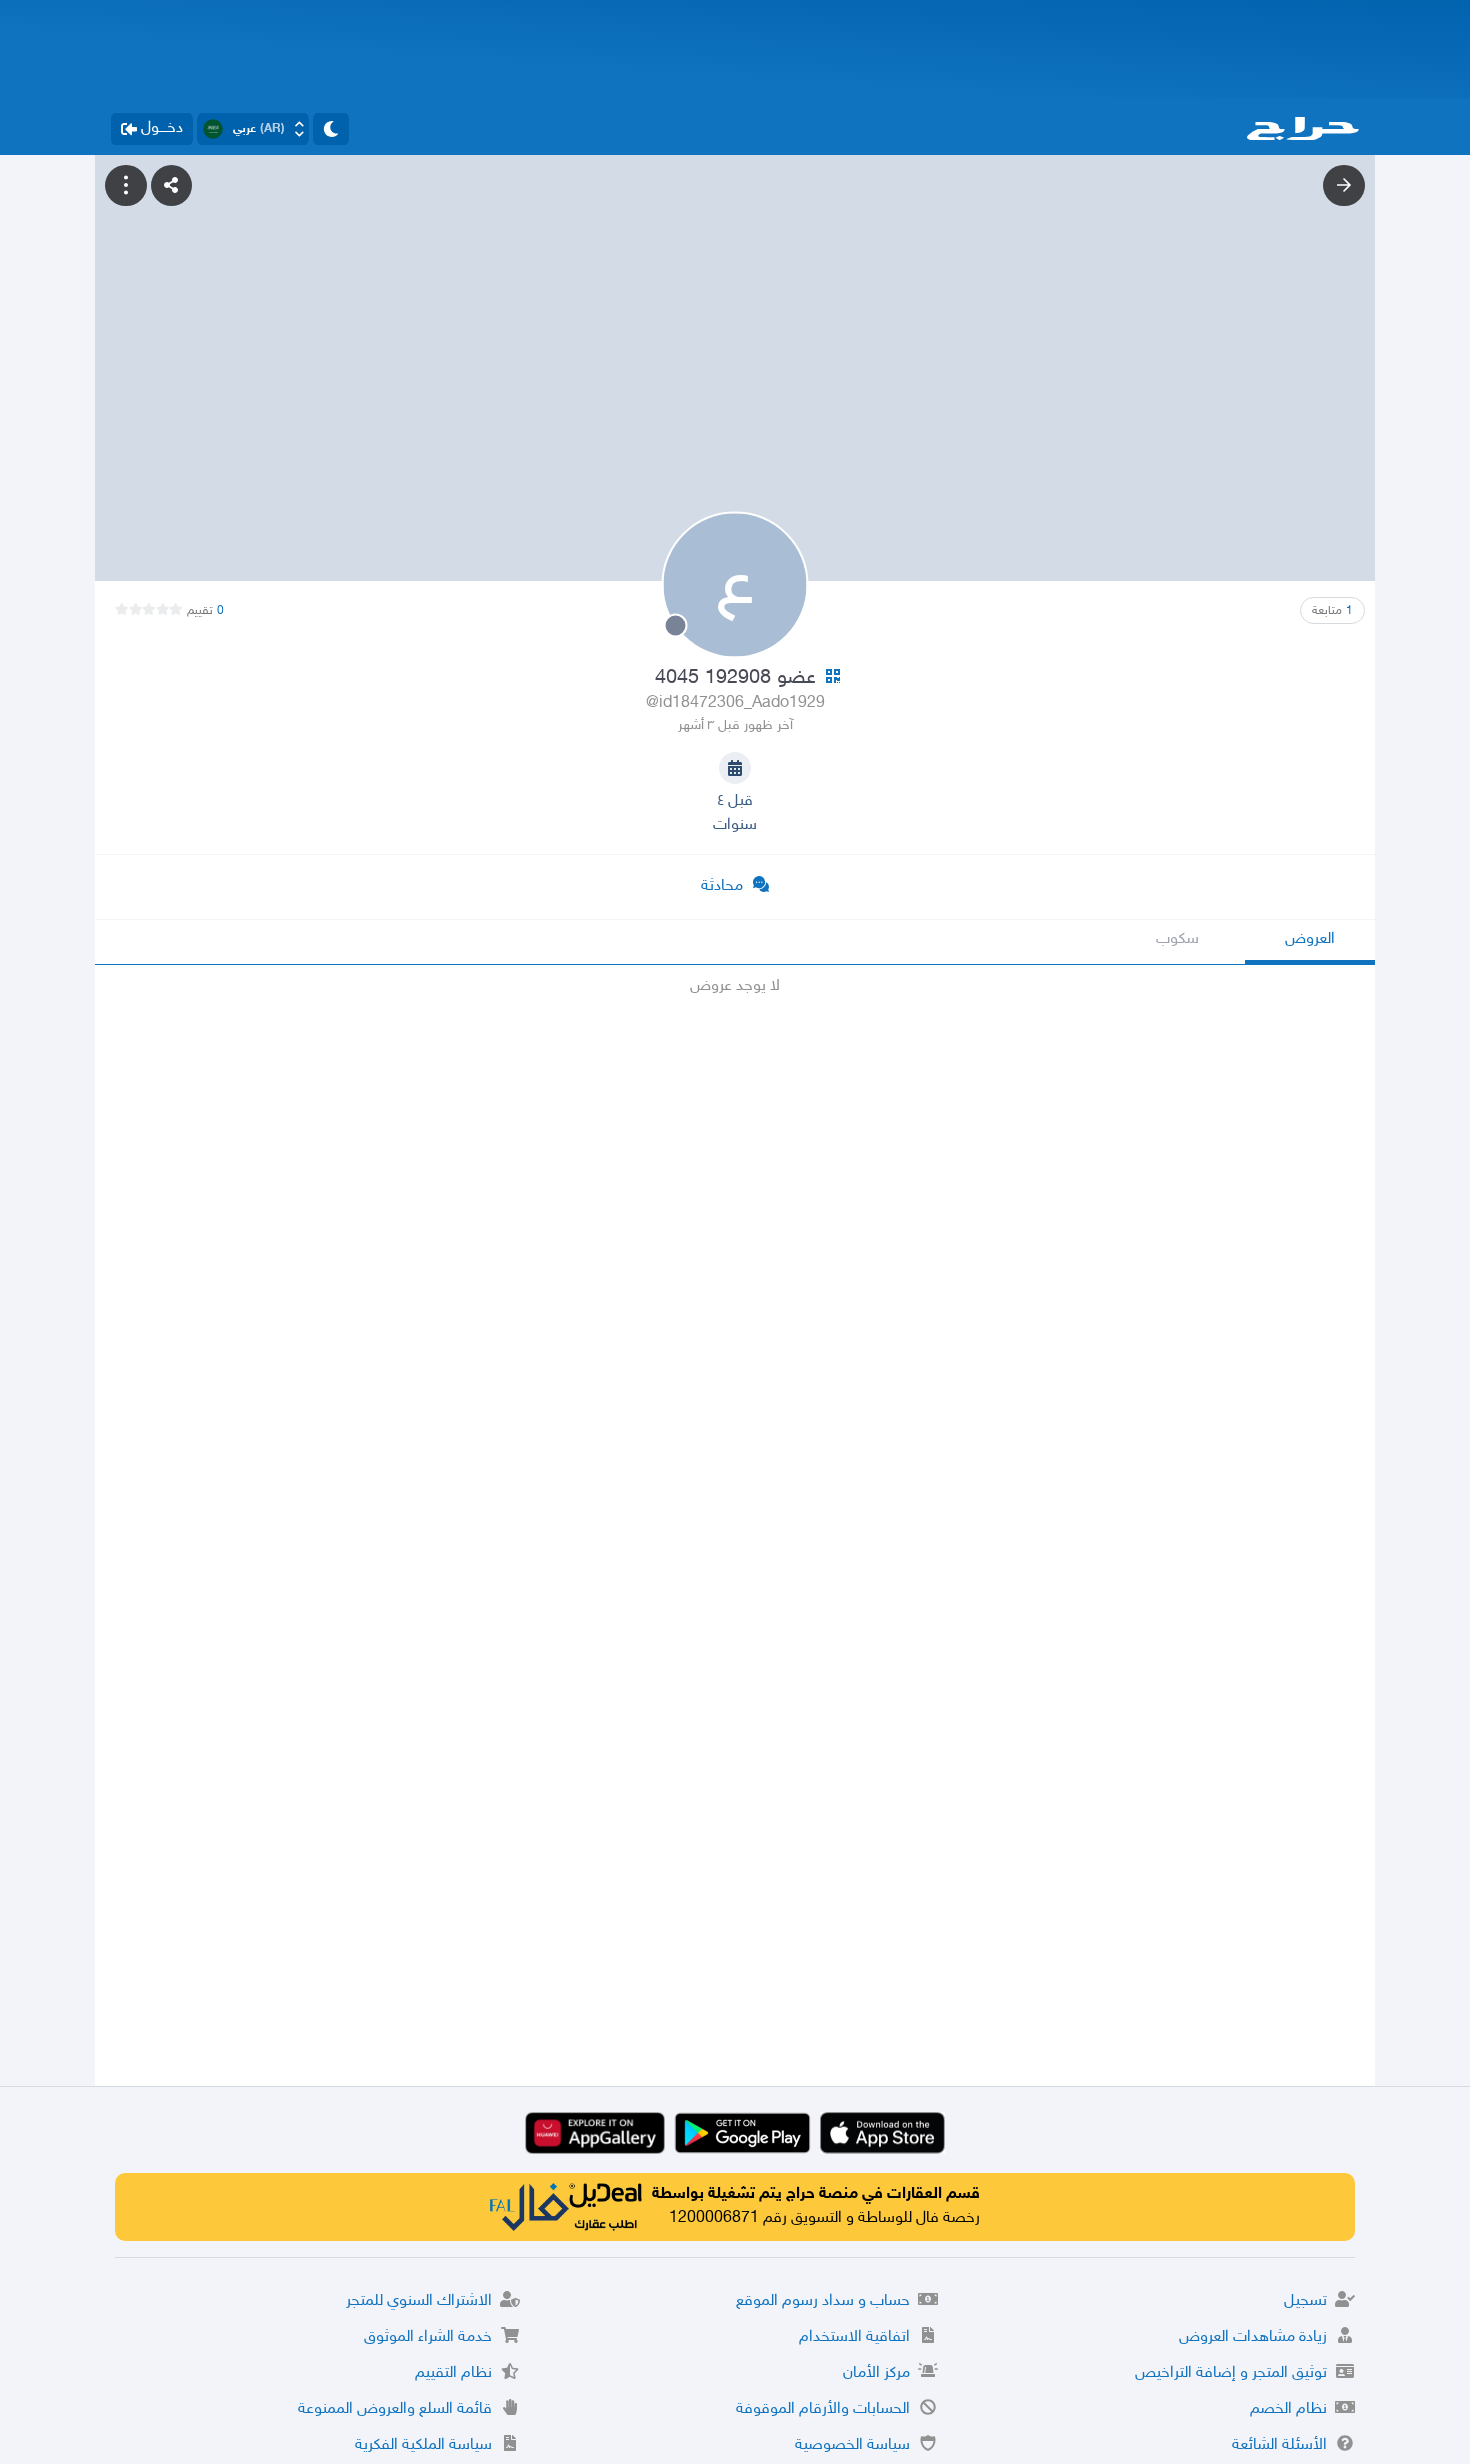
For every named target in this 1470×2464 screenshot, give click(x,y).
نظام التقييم (453, 2373)
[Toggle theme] (331, 129)
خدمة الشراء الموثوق (428, 2337)
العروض (1310, 939)
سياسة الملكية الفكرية (423, 2445)
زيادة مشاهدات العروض (1253, 2337)
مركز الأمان (876, 2373)
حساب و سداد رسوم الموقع (823, 2301)
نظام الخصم (1288, 2409)
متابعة (1332, 611)
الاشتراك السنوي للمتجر (419, 2301)
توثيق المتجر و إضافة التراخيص (1231, 2373)
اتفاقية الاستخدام (854, 2337)
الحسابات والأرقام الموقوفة (823, 2409)
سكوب (1177, 939)
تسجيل (1305, 2301)
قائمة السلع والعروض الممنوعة (395, 2409)
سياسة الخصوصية (852, 2445)
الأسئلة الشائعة (1279, 2445)
